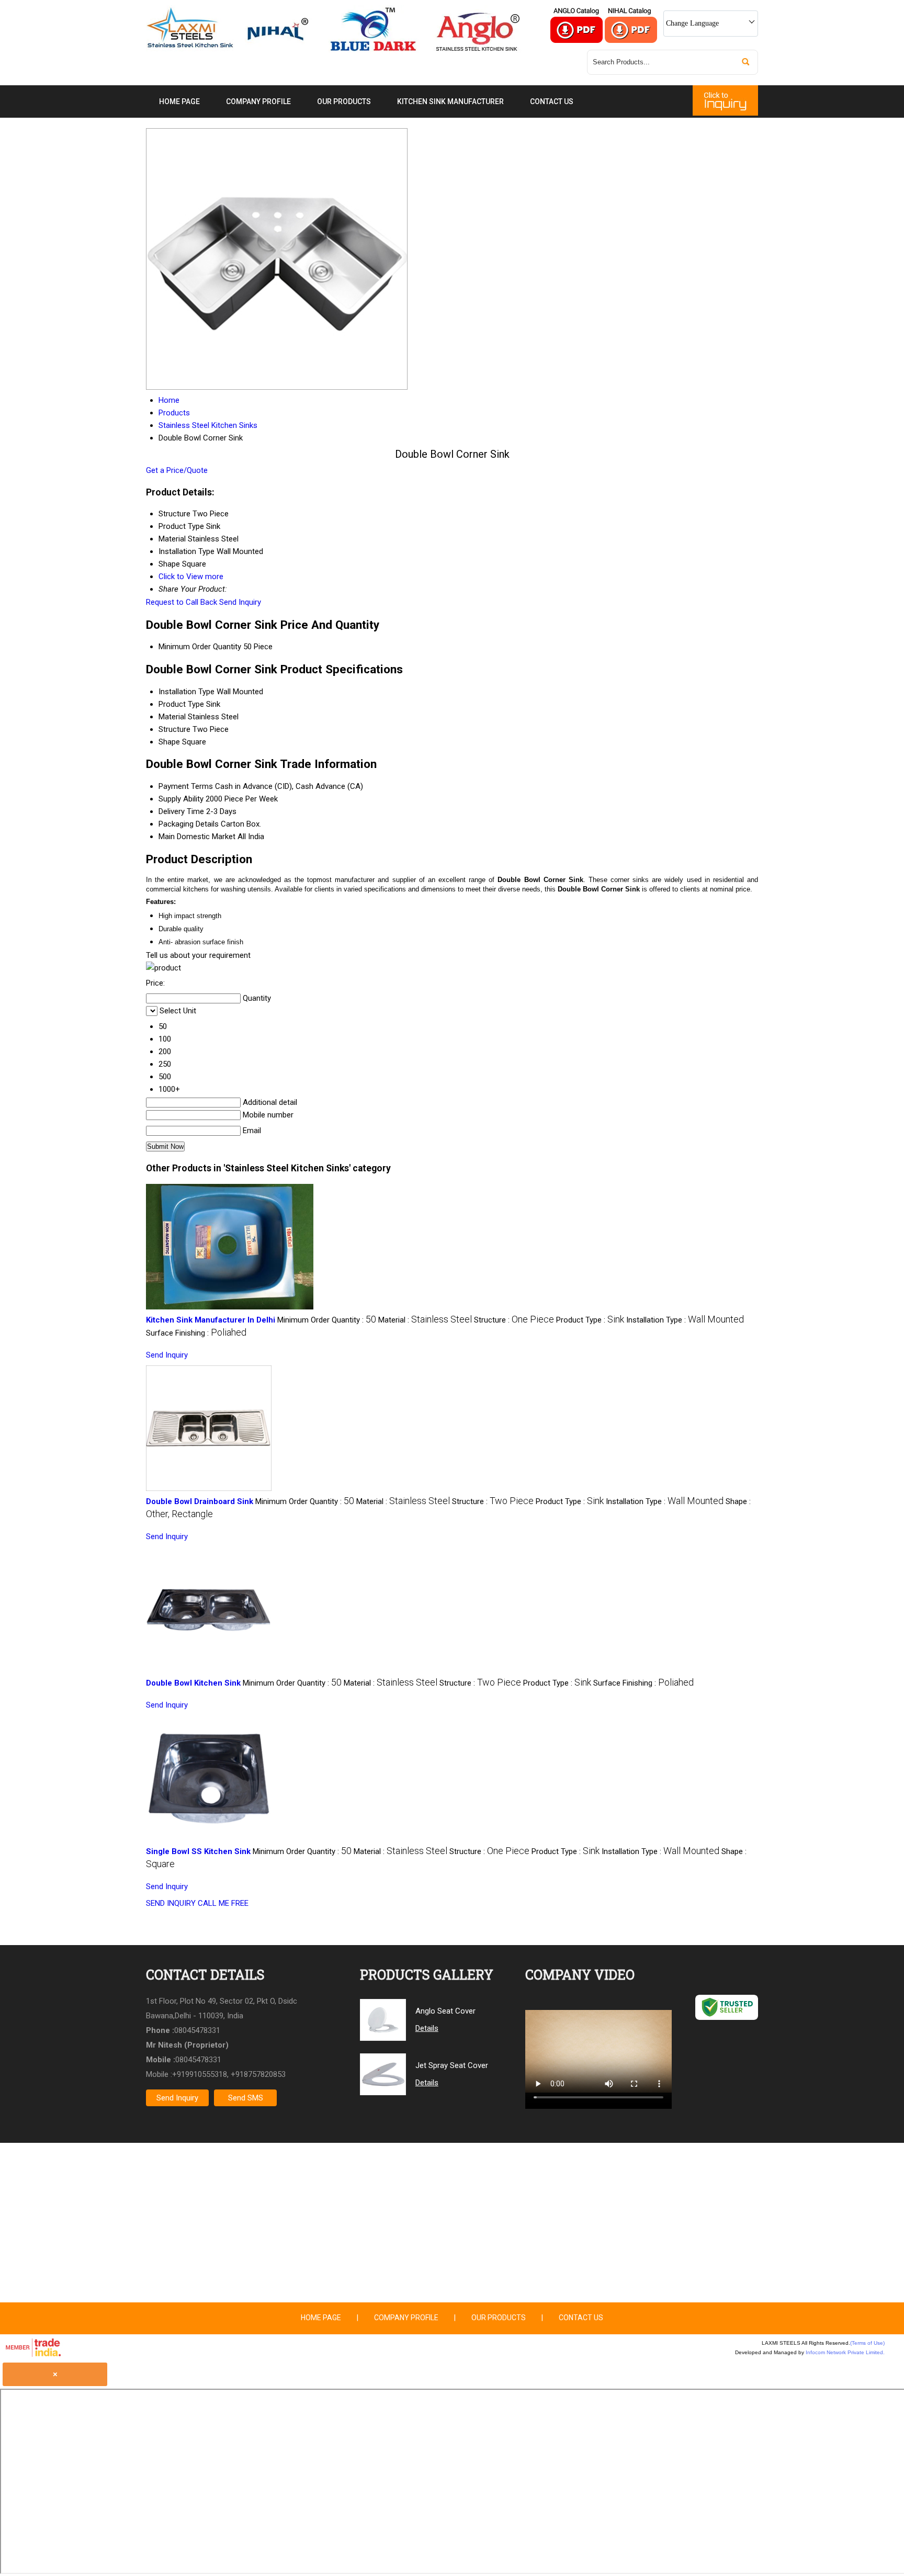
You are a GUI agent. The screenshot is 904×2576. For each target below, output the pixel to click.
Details (427, 2028)
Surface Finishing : (196, 1333)
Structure (174, 729)
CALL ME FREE (223, 1903)
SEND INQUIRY (171, 1903)
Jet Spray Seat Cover (452, 2065)
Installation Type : (685, 1320)
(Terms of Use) (867, 2343)
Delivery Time (181, 811)
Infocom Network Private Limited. (845, 2352)
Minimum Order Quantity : (327, 1320)
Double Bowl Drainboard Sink (200, 1501)
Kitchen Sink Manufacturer (450, 101)
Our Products (344, 101)
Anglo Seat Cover (445, 2011)
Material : (425, 1320)
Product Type (181, 704)
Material (172, 717)
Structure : (514, 1320)
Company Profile (258, 101)
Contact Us (552, 101)
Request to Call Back (182, 602)
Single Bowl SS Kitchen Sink (198, 1851)
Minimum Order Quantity (200, 647)
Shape (169, 742)
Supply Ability (181, 799)
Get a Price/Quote (177, 470)
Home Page (179, 101)
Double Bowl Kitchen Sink (193, 1683)
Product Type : (590, 1320)
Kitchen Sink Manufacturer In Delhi (211, 1320)
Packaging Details (189, 824)
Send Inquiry (240, 602)
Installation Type (187, 692)
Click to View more (191, 577)
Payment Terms (186, 786)
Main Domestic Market (197, 837)
